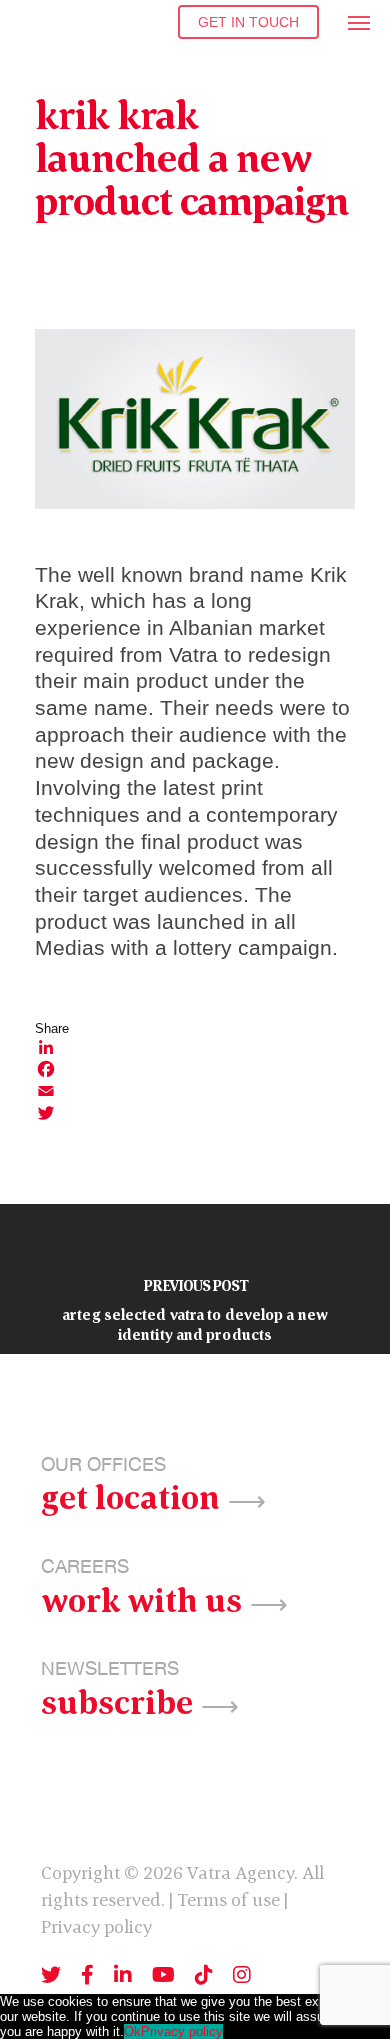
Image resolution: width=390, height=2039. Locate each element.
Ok (132, 2031)
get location (130, 1495)
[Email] (195, 1091)
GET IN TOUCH (248, 22)
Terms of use (228, 1899)
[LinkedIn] (195, 1047)
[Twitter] (195, 1113)
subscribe (117, 1700)
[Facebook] (195, 1069)
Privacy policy (96, 1926)
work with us (141, 1598)
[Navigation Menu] (360, 22)
